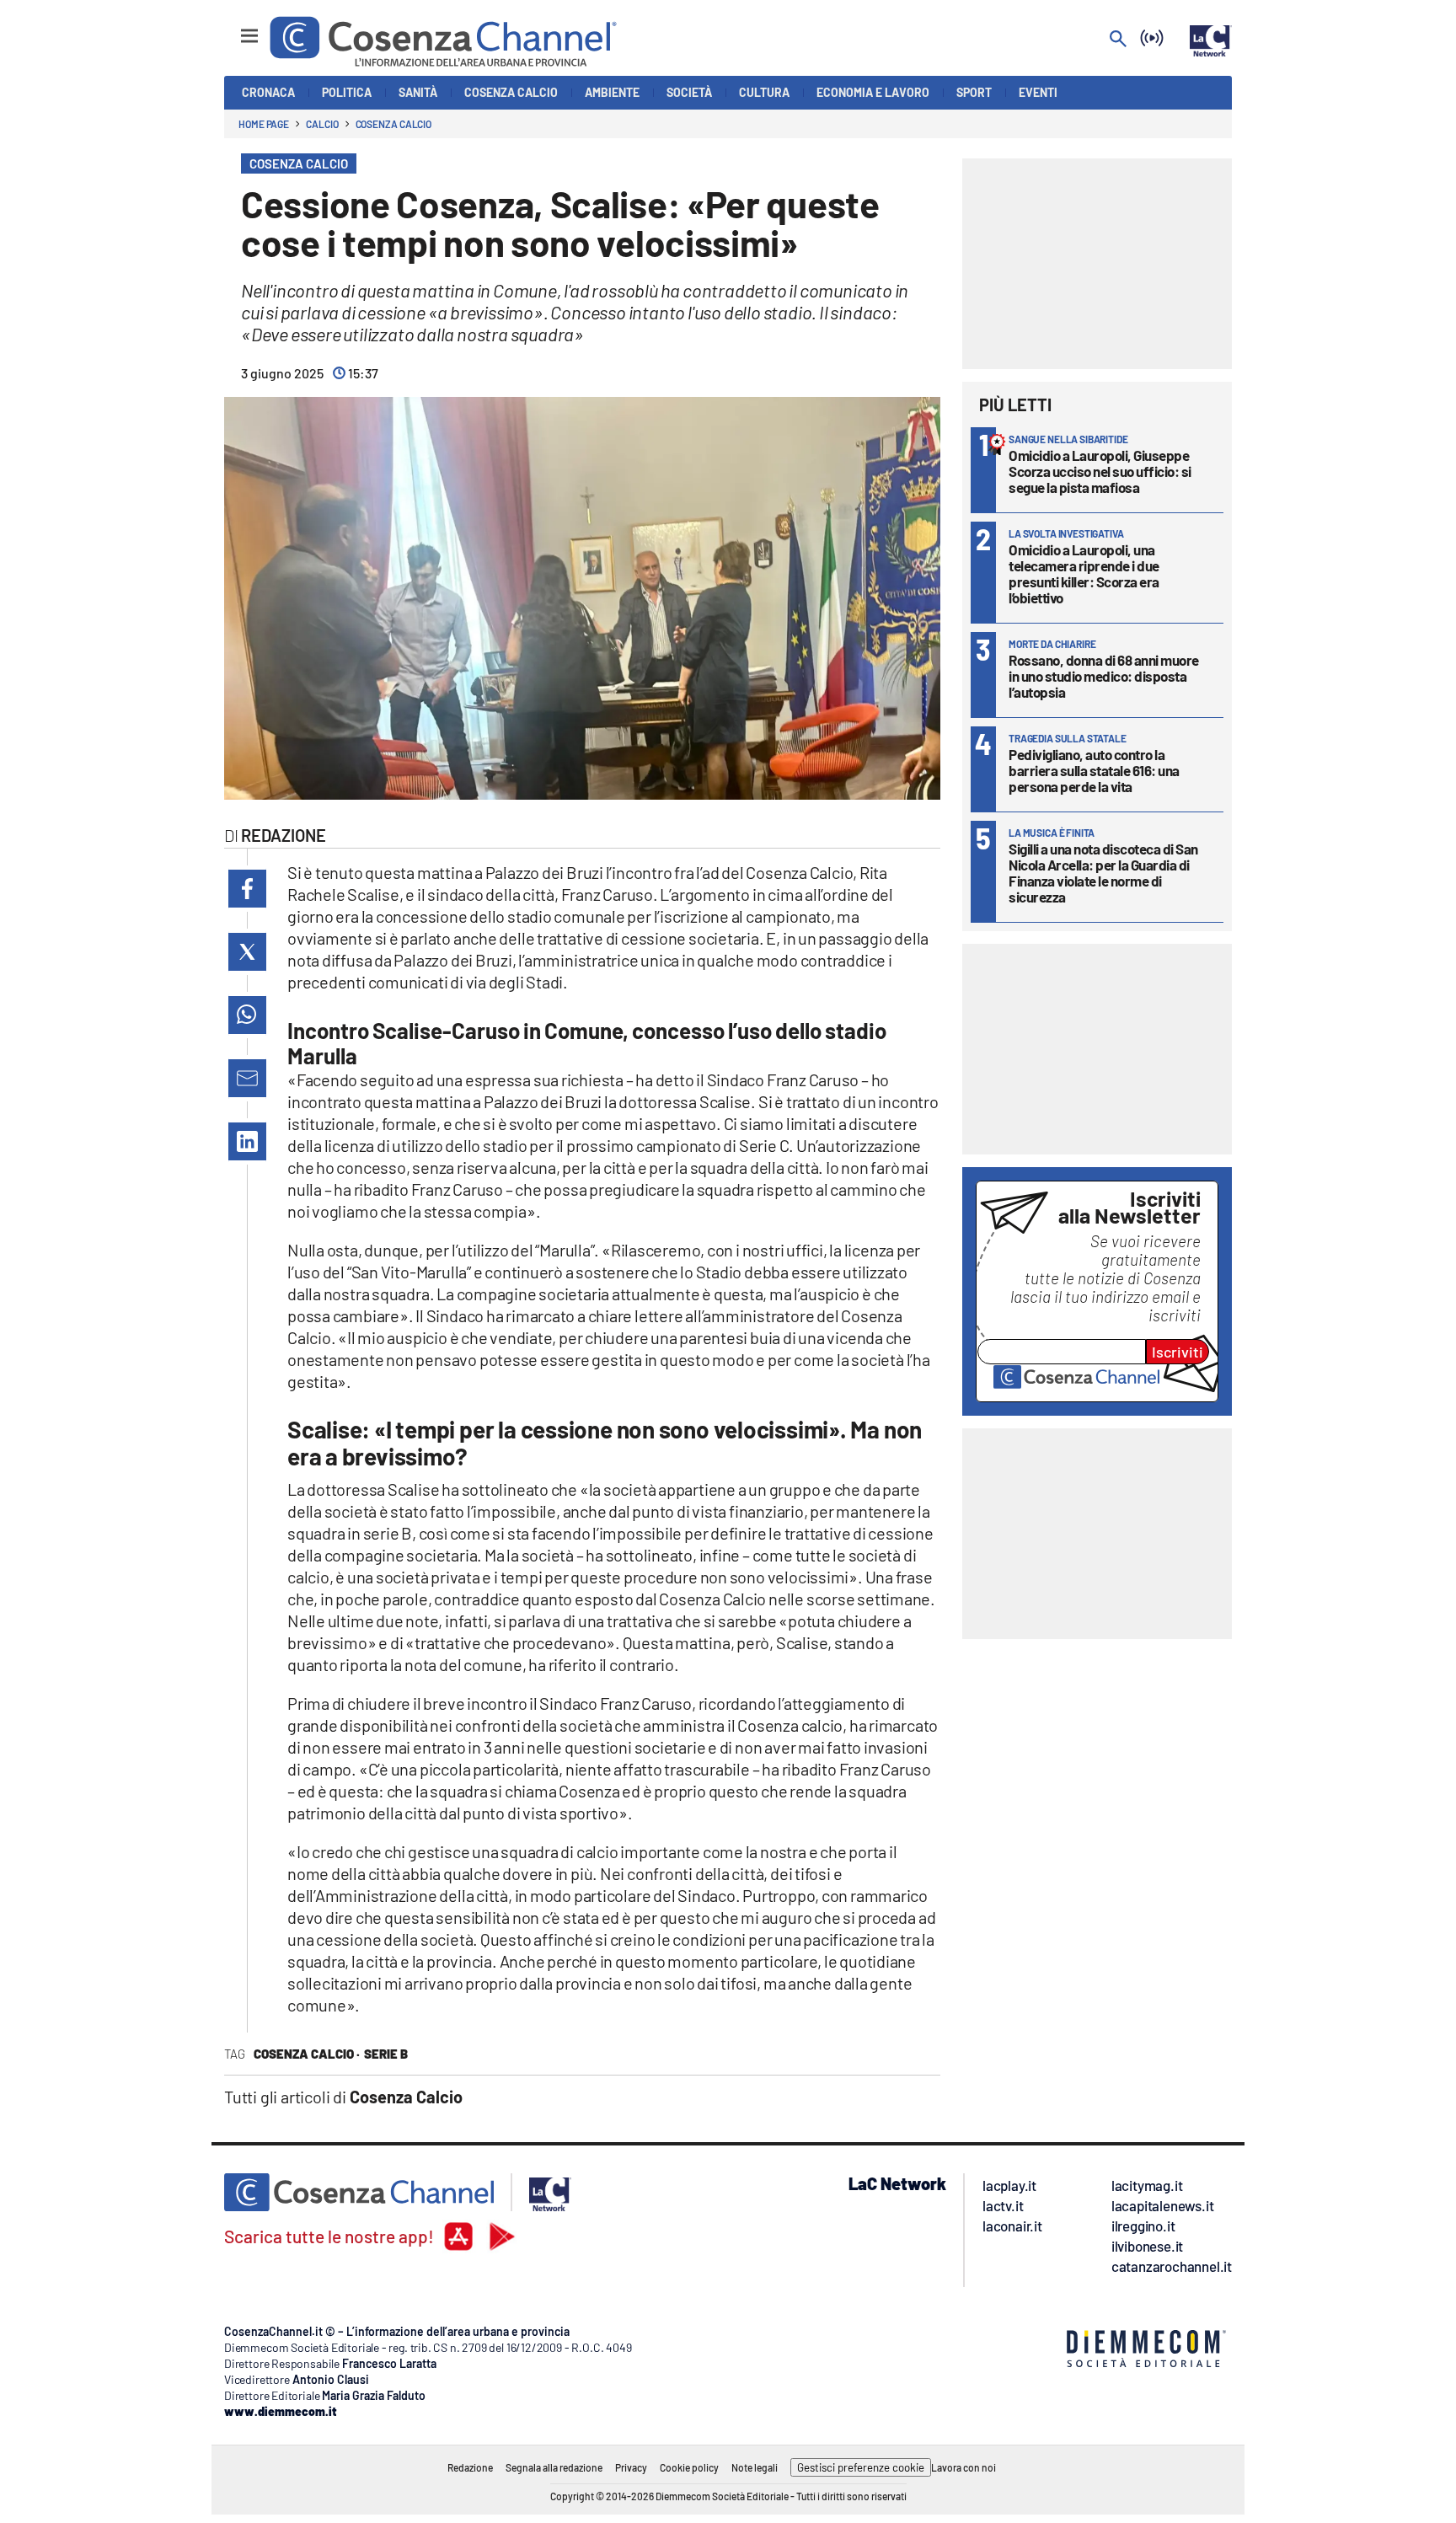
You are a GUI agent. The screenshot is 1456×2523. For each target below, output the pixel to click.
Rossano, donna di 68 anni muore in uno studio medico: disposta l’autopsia (1104, 676)
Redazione (470, 2467)
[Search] (1118, 40)
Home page (264, 124)
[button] (247, 889)
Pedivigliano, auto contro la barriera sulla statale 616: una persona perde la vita (1094, 770)
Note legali (755, 2467)
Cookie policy (689, 2467)
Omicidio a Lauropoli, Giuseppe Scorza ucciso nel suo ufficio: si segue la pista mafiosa (1100, 471)
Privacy (631, 2467)
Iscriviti (1178, 1352)
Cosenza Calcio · (307, 2054)
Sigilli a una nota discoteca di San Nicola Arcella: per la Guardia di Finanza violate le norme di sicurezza (1103, 873)
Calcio (322, 124)
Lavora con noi (964, 2467)
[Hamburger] (234, 28)
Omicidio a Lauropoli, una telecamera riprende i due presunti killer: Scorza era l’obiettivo (1084, 573)
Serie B (386, 2054)
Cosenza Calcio (394, 124)
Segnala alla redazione (554, 2467)
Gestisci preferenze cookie (861, 2467)
